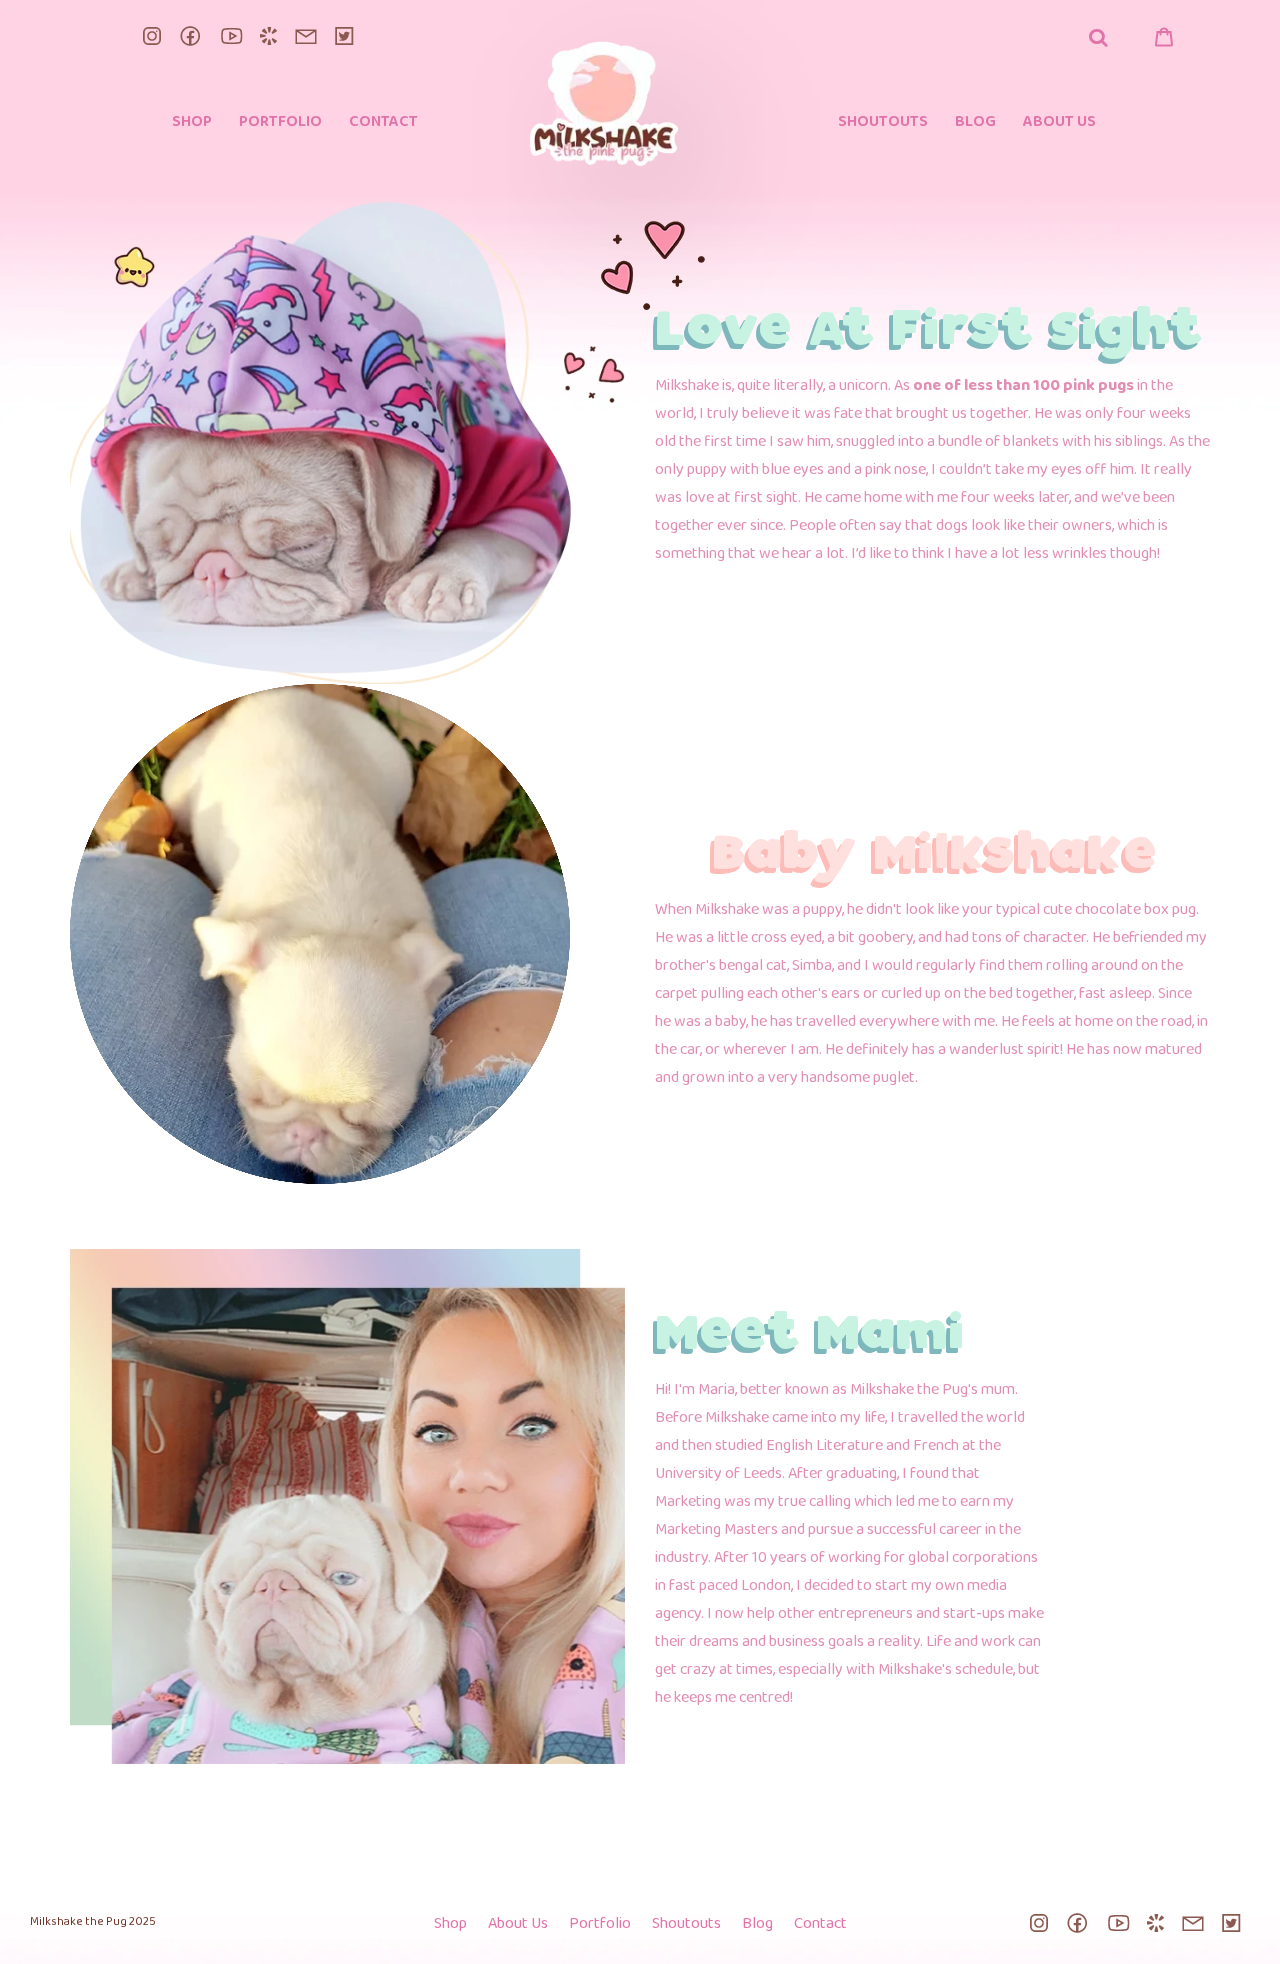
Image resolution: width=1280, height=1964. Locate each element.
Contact (820, 1924)
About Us (518, 1924)
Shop (450, 1924)
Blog (757, 1924)
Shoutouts (686, 1924)
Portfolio (600, 1924)
